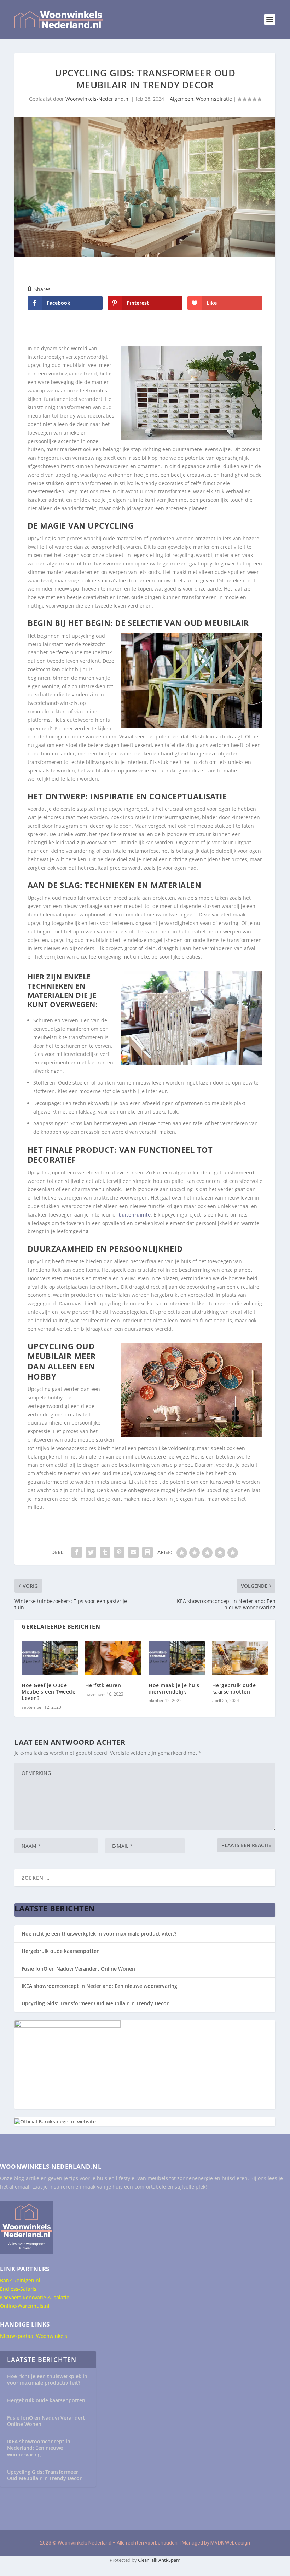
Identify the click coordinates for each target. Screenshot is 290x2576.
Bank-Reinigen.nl (20, 2280)
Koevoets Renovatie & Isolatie (35, 2297)
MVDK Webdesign (230, 2543)
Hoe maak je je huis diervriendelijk (174, 1688)
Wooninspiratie (214, 99)
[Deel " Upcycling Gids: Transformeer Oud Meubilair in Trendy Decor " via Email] (133, 1552)
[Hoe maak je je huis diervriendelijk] (177, 1658)
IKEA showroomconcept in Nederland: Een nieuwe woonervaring (99, 1986)
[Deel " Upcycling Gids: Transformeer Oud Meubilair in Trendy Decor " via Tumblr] (105, 1552)
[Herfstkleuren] (114, 1658)
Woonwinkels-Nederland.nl (98, 99)
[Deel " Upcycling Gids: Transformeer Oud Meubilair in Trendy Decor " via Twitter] (91, 1552)
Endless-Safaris (18, 2289)
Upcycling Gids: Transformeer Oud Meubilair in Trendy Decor (95, 2003)
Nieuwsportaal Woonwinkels (34, 2336)
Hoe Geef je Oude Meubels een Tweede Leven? (48, 1692)
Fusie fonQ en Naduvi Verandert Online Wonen (78, 1969)
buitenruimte (135, 1215)
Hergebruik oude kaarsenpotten (234, 1688)
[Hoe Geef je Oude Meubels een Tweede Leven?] (50, 1658)
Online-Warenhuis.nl (25, 2306)
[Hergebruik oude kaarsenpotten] (240, 1658)
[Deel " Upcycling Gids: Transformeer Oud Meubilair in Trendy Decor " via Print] (147, 1552)
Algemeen (182, 99)
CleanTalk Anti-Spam (159, 2560)
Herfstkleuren (103, 1685)
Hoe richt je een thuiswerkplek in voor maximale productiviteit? (99, 1934)
